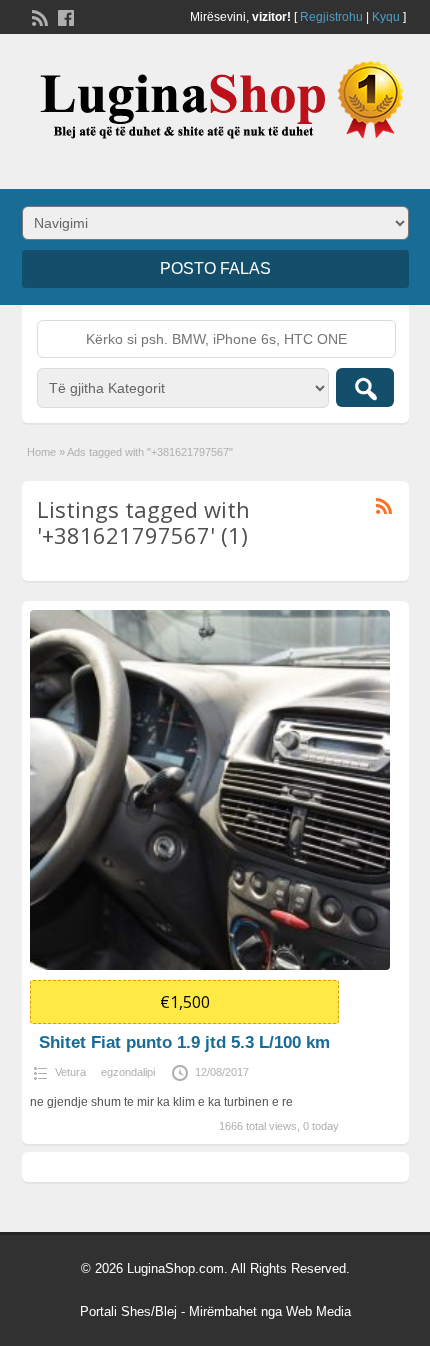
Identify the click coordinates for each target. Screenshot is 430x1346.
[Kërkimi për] (364, 387)
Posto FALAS (215, 268)
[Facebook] (64, 16)
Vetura (70, 1072)
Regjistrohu (331, 17)
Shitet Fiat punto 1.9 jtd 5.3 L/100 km (184, 1042)
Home (41, 452)
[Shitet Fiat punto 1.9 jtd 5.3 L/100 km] (210, 790)
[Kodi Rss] (38, 16)
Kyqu (386, 17)
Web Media (318, 1311)
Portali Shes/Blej (128, 1311)
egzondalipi (128, 1072)
